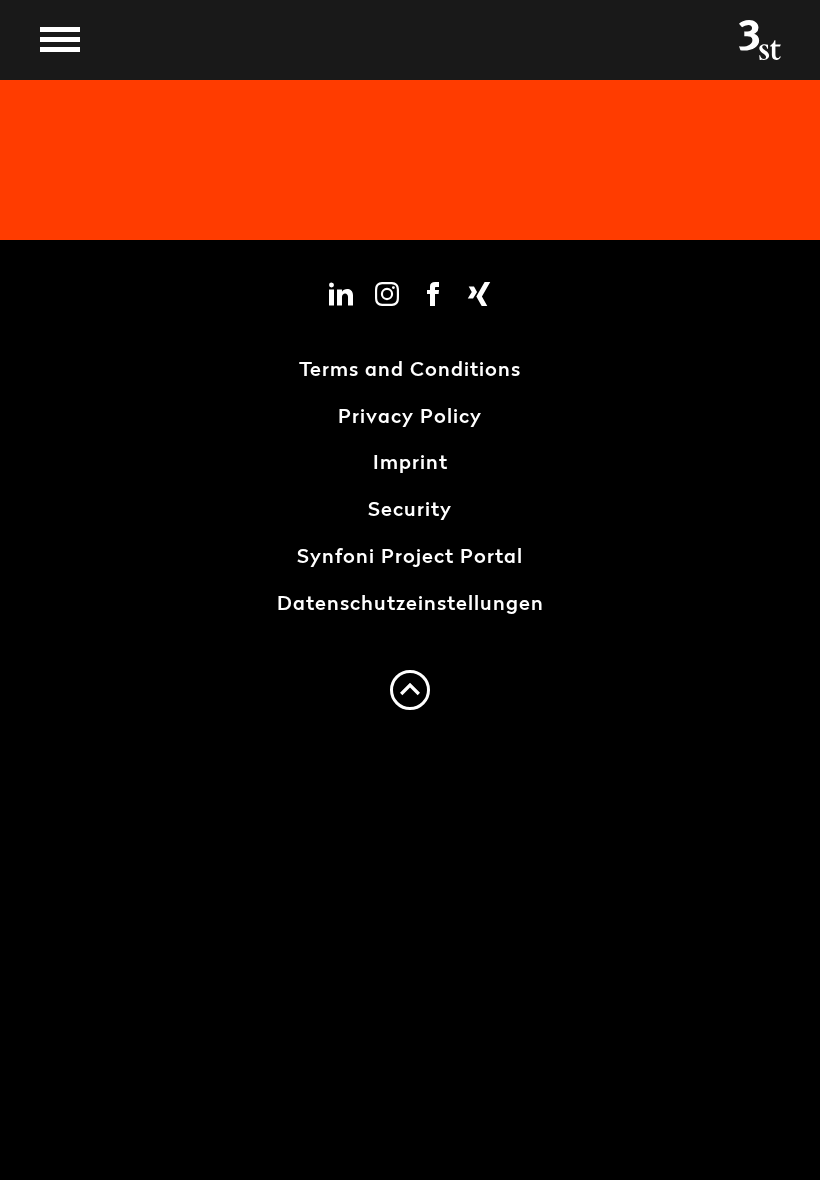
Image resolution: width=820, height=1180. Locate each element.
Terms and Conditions (410, 371)
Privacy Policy (410, 418)
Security (410, 511)
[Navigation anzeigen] (60, 39)
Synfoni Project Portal (410, 558)
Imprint (410, 464)
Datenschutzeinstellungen (410, 605)
